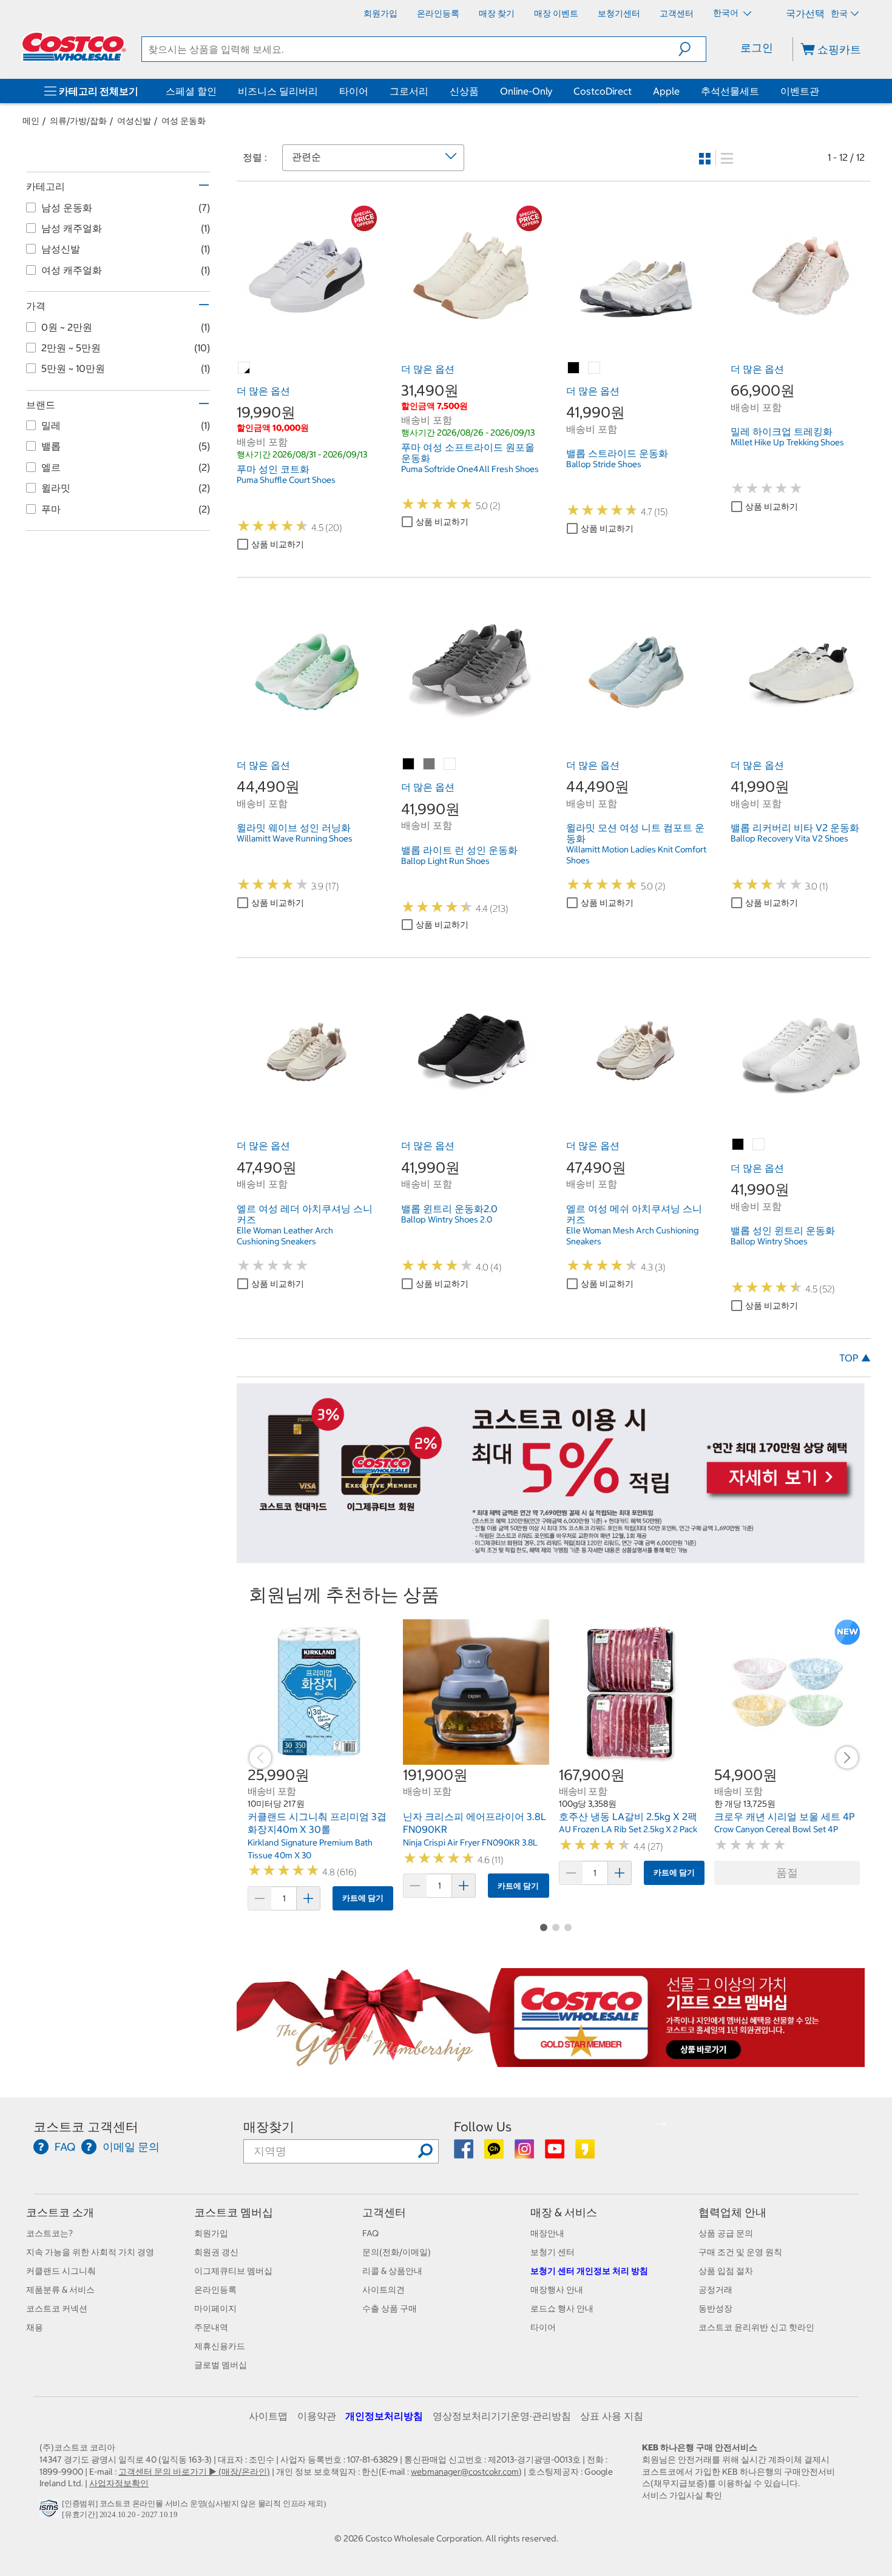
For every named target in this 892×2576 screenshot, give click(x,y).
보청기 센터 (552, 2252)
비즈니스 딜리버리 (278, 91)
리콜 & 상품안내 (392, 2271)
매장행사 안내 (557, 2290)
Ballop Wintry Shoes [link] (769, 1241)
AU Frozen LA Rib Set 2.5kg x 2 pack (628, 1829)
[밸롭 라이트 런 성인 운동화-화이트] (450, 764)
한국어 (727, 13)
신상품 (464, 91)
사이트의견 (383, 2290)
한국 (839, 13)
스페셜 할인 (191, 91)
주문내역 (211, 2327)
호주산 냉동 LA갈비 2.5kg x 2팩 (628, 1816)
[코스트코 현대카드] (551, 1557)
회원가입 (211, 2233)
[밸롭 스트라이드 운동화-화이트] (595, 368)
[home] (74, 47)
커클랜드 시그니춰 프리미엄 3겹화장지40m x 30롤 (317, 1823)
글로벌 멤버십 (221, 2365)
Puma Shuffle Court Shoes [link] (286, 480)
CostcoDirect (603, 91)
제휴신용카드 (220, 2346)
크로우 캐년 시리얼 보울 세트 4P (785, 1816)
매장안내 (547, 2233)
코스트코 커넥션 (57, 2308)
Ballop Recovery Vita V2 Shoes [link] (789, 838)
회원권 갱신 (216, 2252)
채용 (35, 2327)
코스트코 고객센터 (86, 2127)
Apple (666, 91)
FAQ (370, 2233)
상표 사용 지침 (612, 2416)
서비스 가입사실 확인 (682, 2495)
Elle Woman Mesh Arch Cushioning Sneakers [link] (632, 1236)
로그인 (757, 48)
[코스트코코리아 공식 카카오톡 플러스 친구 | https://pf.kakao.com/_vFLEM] (495, 2153)
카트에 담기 (363, 1898)
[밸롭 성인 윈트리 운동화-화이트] (759, 1145)
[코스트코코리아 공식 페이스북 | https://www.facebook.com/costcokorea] (465, 2153)
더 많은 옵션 (263, 391)
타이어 (354, 91)
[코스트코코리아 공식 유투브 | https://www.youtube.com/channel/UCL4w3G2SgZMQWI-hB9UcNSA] (556, 2153)
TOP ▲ (855, 1358)
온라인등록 (215, 2290)
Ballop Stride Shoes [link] (604, 464)
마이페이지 (215, 2308)
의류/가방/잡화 (78, 121)
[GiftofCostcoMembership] (551, 2061)
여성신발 (134, 121)
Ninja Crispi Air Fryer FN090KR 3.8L (470, 1843)
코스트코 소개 (60, 2212)
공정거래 (715, 2290)
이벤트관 (800, 91)
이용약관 (317, 2416)
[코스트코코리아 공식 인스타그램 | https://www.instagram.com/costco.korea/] (525, 2153)
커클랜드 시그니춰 (61, 2271)
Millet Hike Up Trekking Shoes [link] (787, 442)
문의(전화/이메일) (397, 2252)
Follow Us (483, 2127)
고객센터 (384, 2212)
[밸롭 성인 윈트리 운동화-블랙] (738, 1145)
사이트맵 (268, 2416)
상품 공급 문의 (726, 2233)
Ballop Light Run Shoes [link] (445, 861)
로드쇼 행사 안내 (562, 2308)
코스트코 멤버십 (234, 2212)
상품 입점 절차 (726, 2271)
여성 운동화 (184, 121)
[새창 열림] (51, 2512)
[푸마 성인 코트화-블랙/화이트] (245, 368)
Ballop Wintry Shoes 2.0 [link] (447, 1219)
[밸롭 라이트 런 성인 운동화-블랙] (409, 764)
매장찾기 (269, 2127)
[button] (692, 49)
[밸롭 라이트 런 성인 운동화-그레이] (430, 764)
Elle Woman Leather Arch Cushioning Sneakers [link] (285, 1236)
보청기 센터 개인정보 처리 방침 (589, 2271)
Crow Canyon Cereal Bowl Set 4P (776, 1829)
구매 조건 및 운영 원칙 (740, 2252)
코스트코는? (49, 2233)
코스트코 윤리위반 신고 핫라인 (756, 2327)
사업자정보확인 (119, 2483)
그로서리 (409, 91)
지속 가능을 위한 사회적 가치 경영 (90, 2252)
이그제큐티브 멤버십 (233, 2271)
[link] (307, 339)
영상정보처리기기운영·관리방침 (502, 2416)
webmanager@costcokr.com (465, 2472)
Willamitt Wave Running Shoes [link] (295, 838)
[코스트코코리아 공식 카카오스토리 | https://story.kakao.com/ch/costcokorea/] (585, 2153)
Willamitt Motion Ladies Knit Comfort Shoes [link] (636, 855)
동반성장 (715, 2308)
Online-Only (526, 91)
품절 (787, 1873)
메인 (31, 121)
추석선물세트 (730, 91)
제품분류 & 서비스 (60, 2290)
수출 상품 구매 (390, 2308)
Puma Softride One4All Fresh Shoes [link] (470, 469)
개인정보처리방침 (384, 2416)
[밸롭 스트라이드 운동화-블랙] (574, 368)
